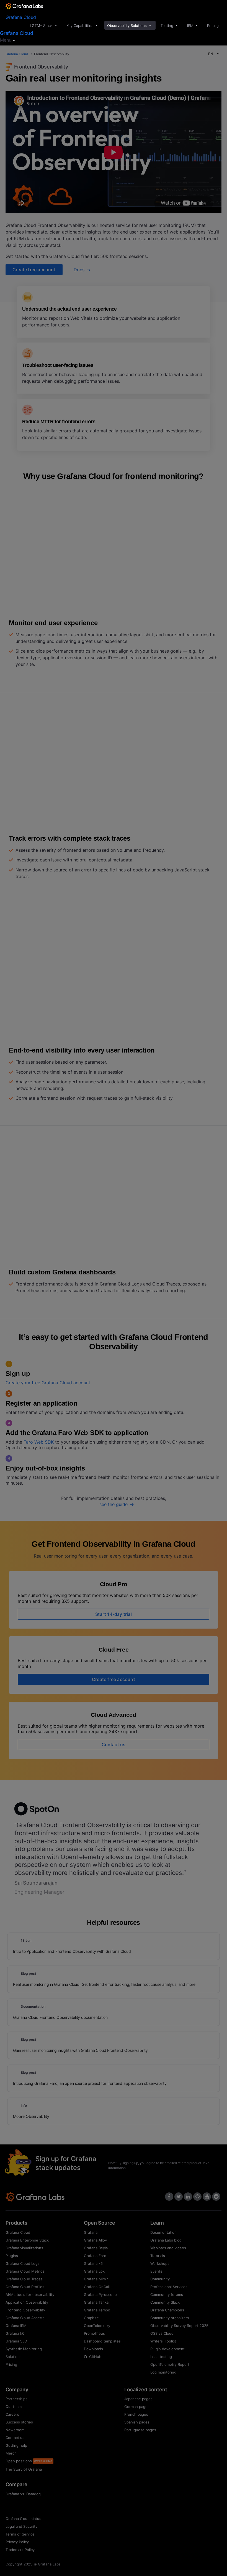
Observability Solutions (127, 26)
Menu (6, 40)
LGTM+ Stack (41, 26)
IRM (190, 26)
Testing (167, 26)
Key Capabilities (80, 26)
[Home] (24, 7)
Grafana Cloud (21, 17)
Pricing (213, 26)
